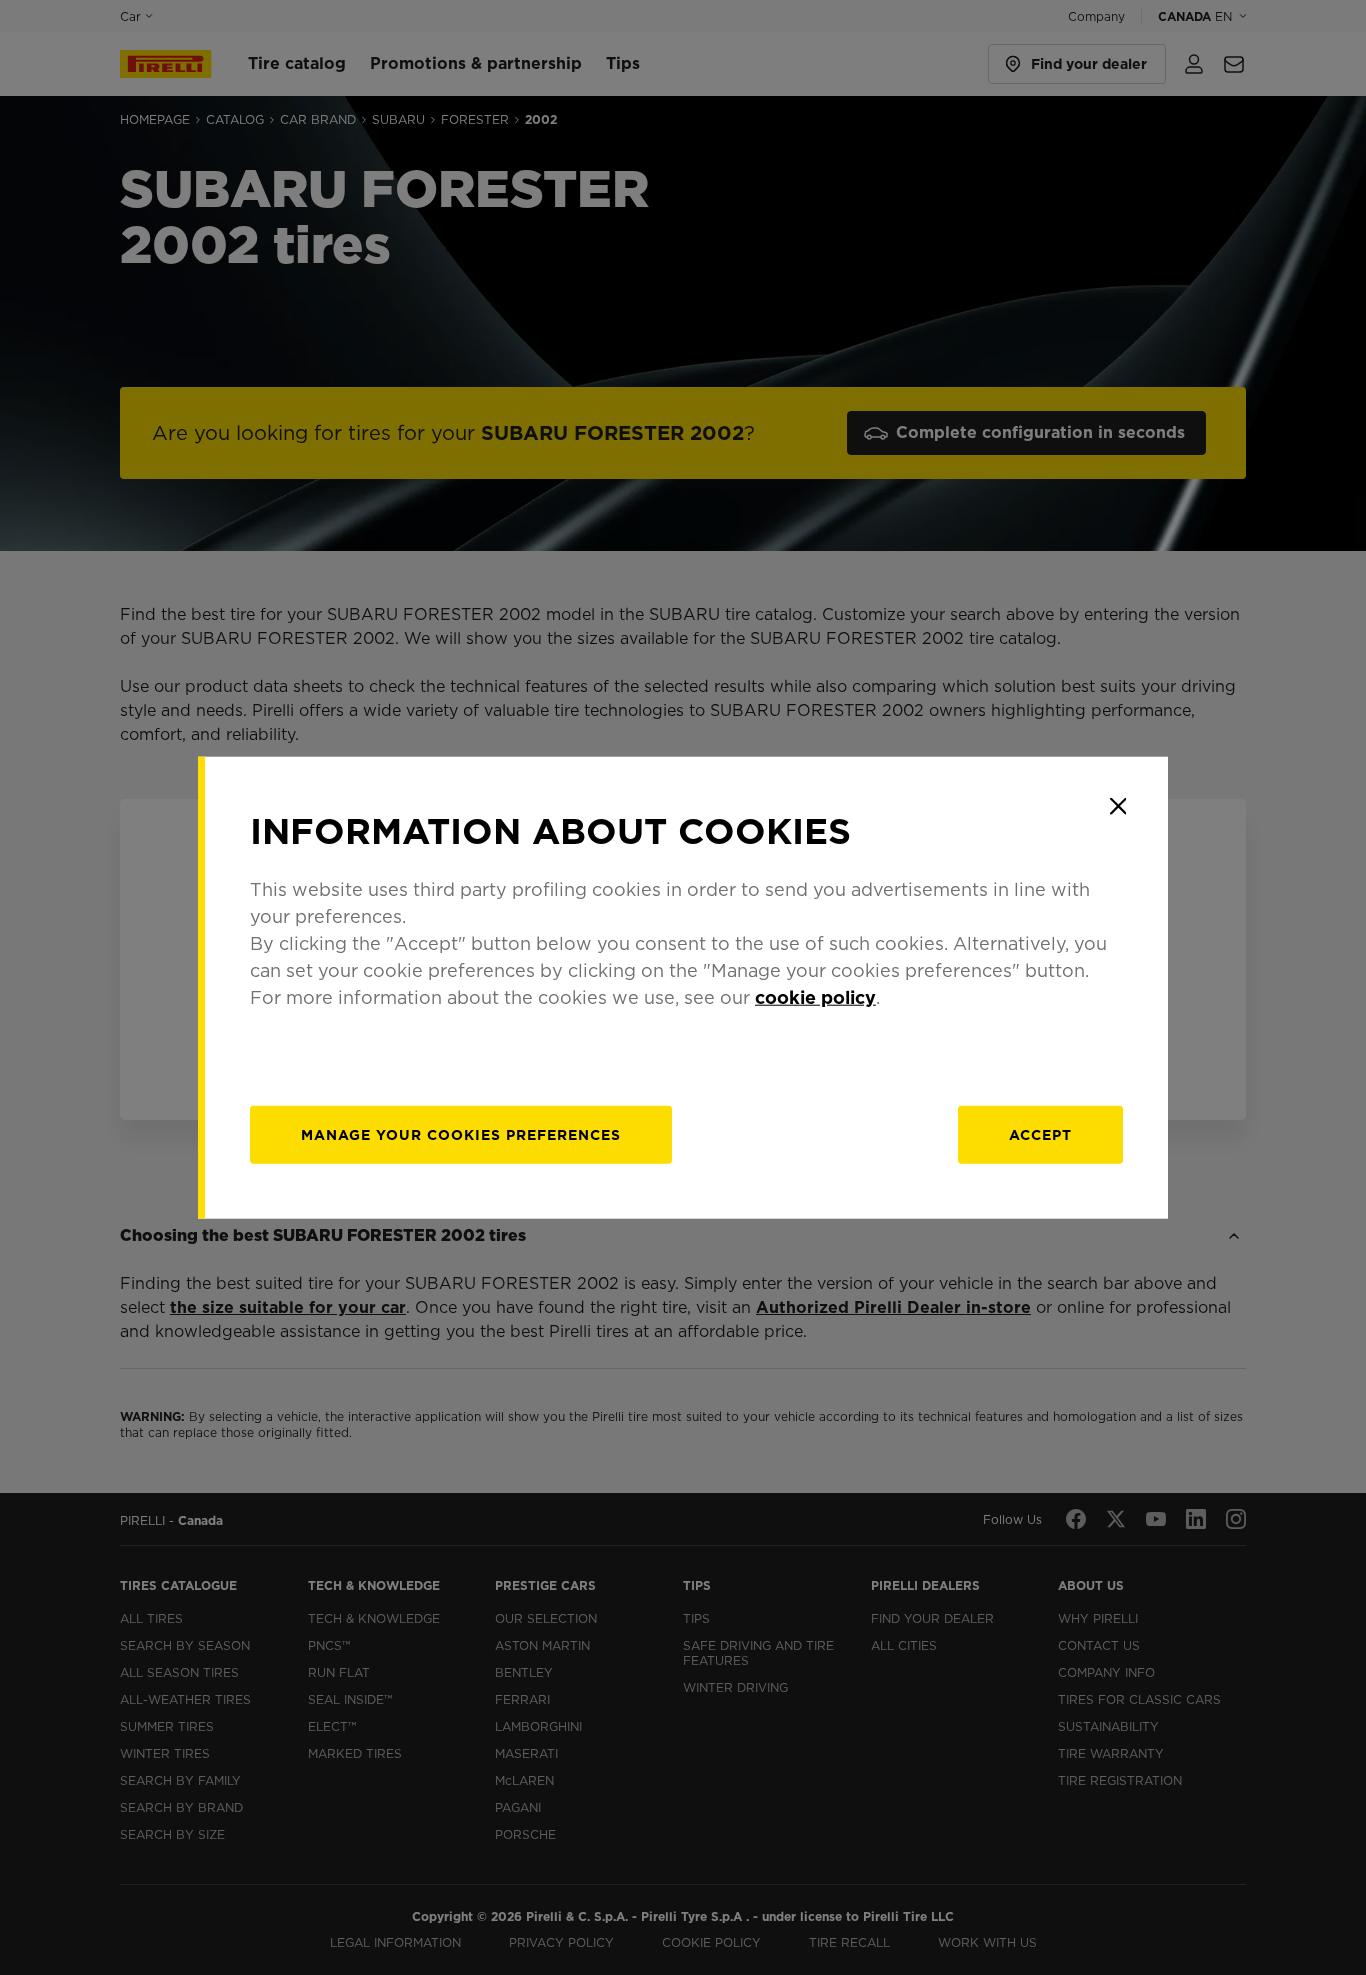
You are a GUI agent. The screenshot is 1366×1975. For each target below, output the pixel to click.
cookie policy (815, 997)
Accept (1040, 1135)
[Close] (1118, 806)
